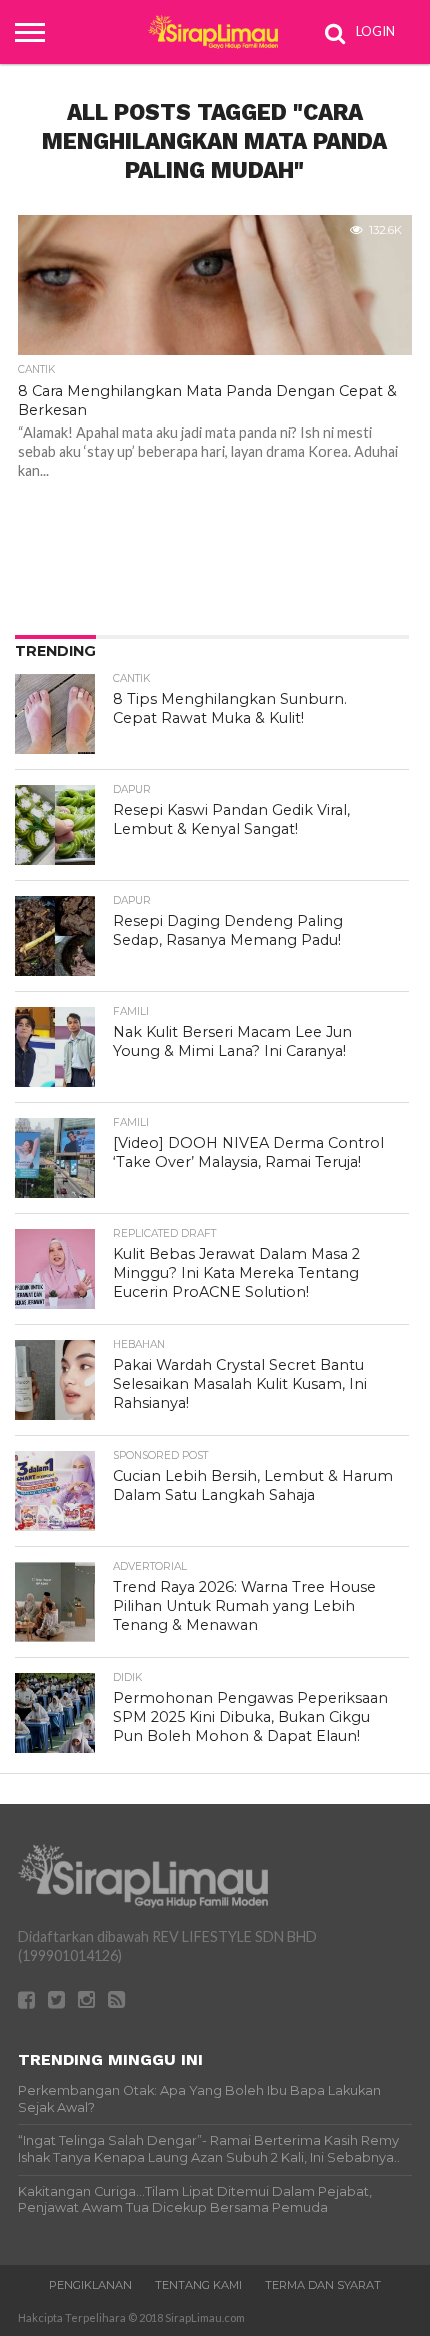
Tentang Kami (198, 2285)
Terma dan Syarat (323, 2285)
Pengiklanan (90, 2285)
